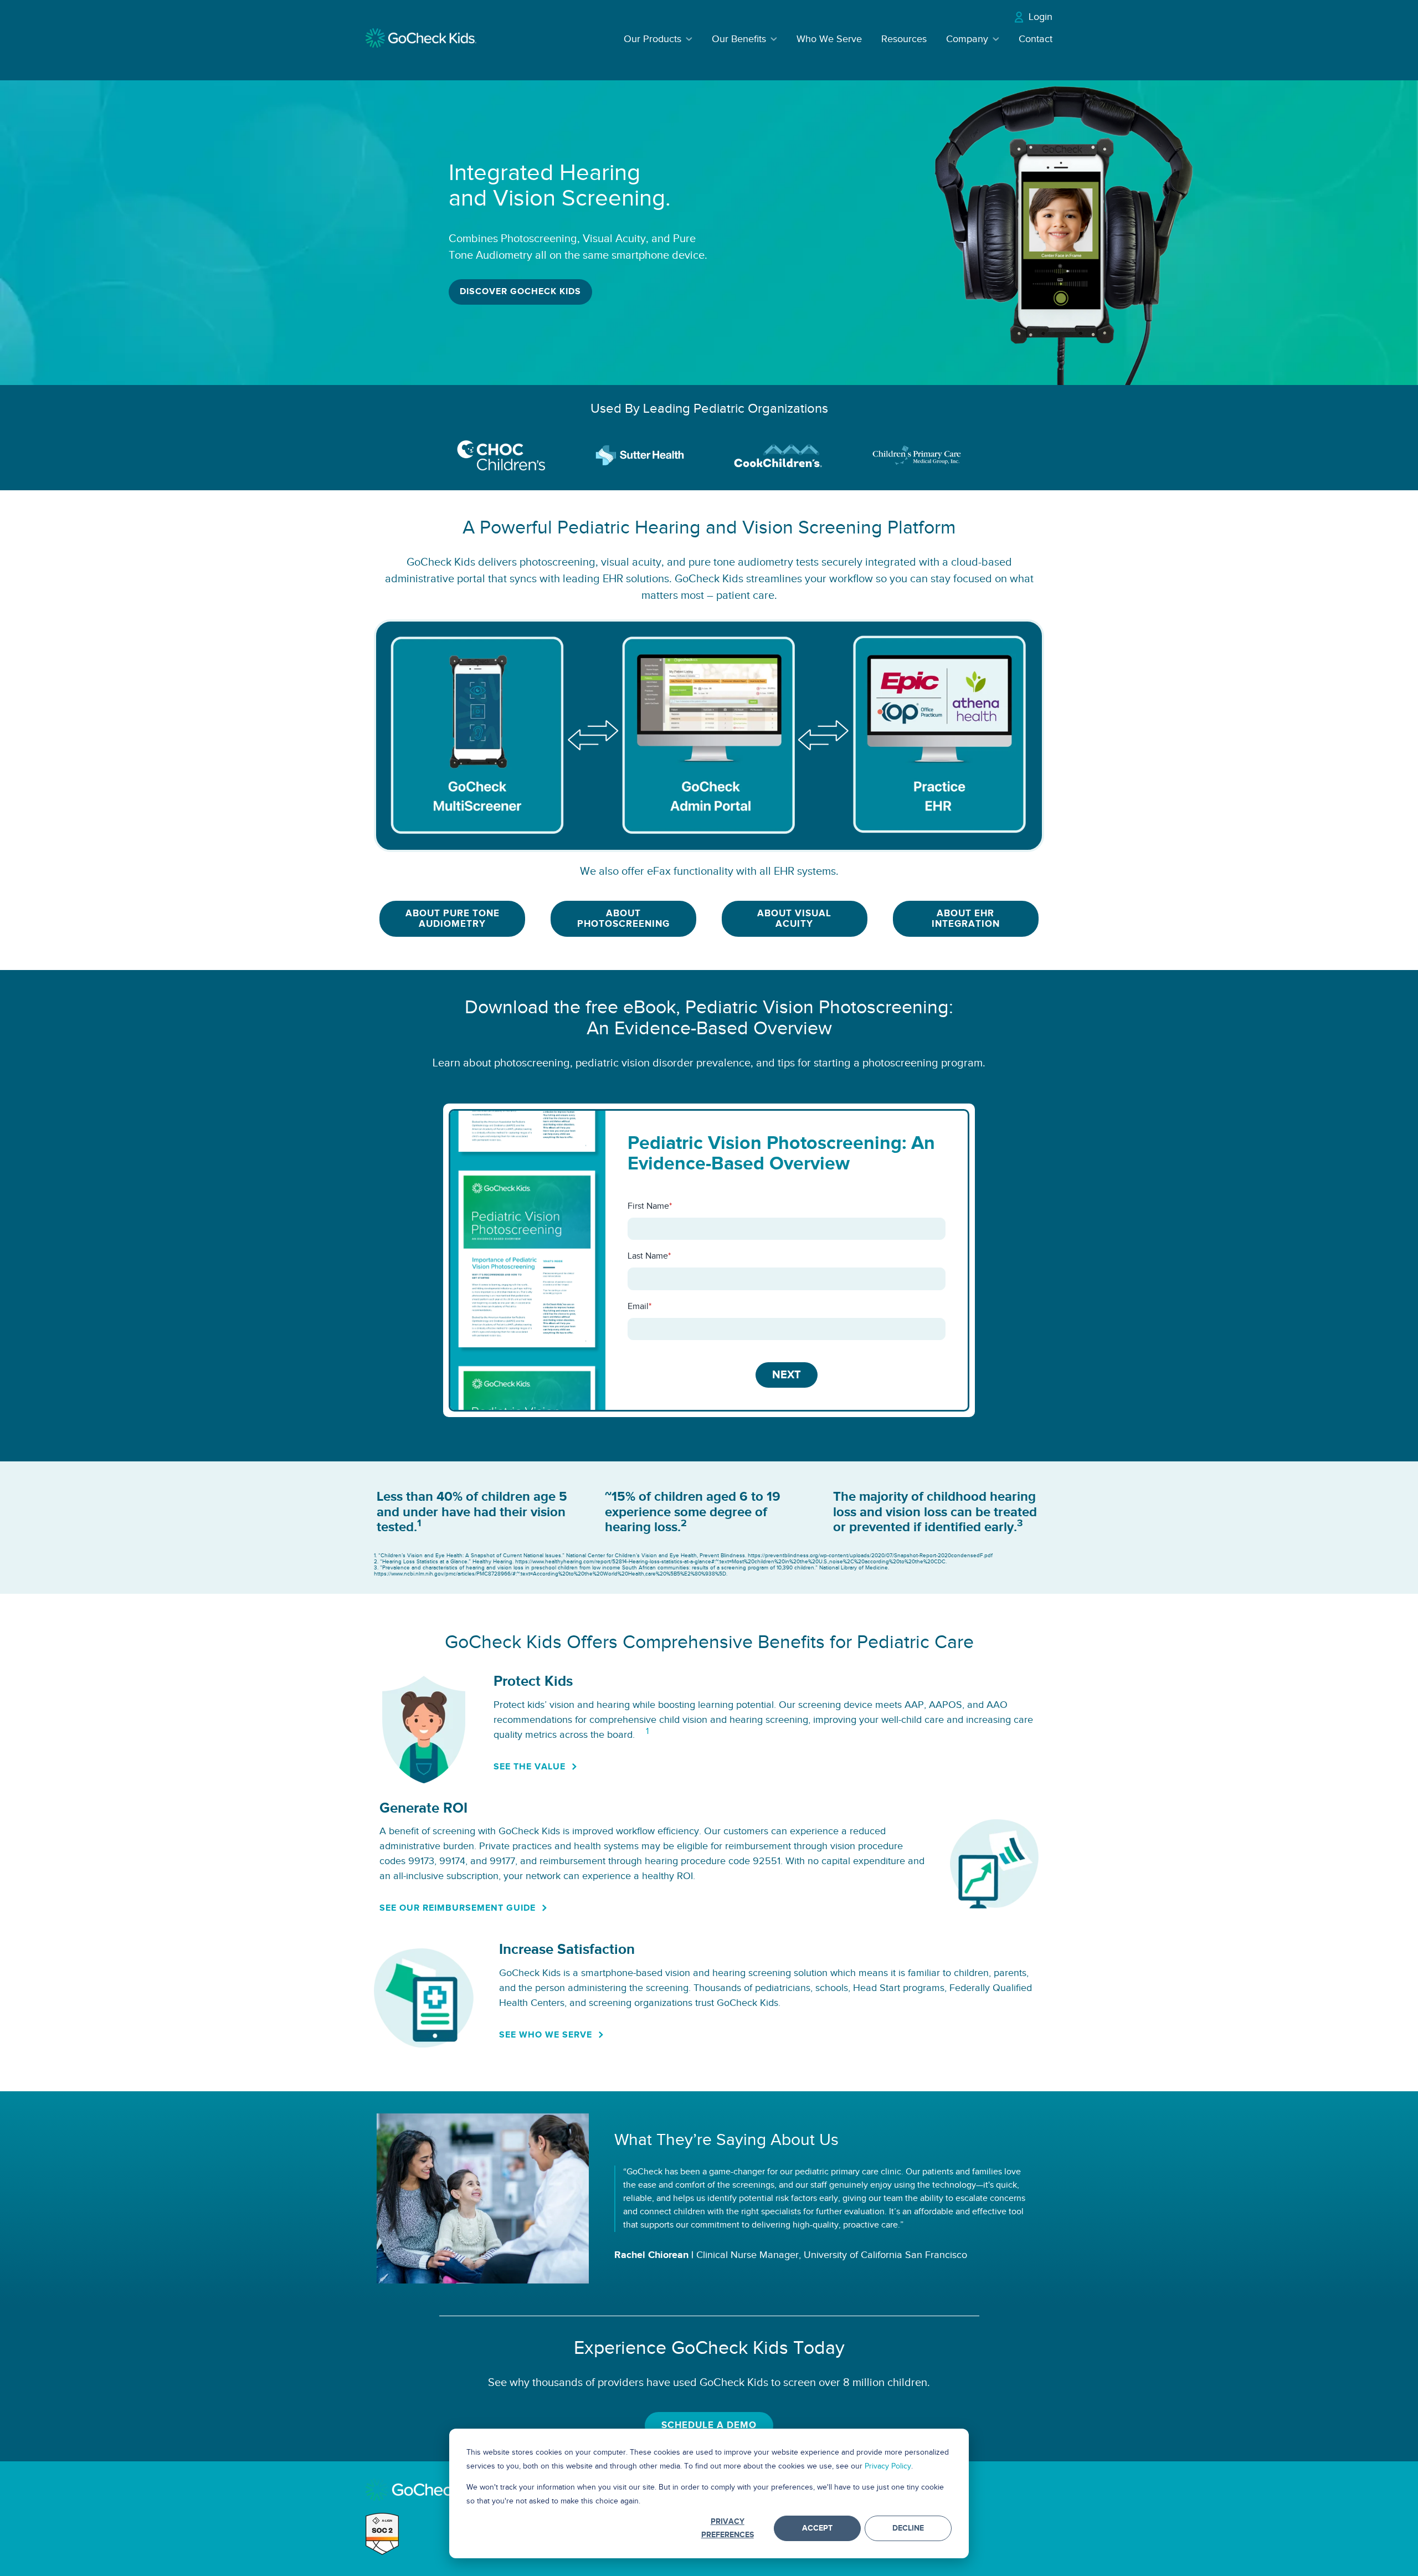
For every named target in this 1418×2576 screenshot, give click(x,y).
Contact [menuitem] (1036, 39)
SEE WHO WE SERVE (546, 2035)
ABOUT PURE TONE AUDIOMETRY (453, 919)
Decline (908, 2528)
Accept (817, 2528)
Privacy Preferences (728, 2528)
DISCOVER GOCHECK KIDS (520, 292)
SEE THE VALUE (530, 1767)
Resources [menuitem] (904, 39)
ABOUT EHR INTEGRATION (966, 919)
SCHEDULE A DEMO (709, 2425)
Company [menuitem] (967, 39)
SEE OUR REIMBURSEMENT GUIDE (458, 1908)
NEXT (787, 1375)
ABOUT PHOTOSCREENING (623, 919)
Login (1041, 17)
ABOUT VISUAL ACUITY (794, 919)
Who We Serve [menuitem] (829, 39)
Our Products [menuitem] (653, 39)
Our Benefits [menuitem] (739, 39)
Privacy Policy (888, 2466)
